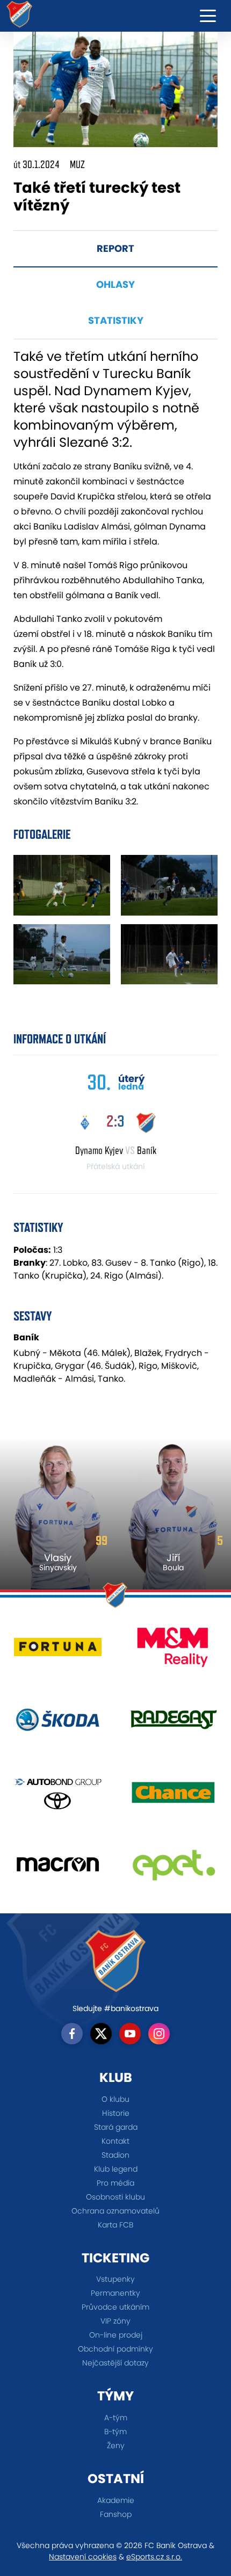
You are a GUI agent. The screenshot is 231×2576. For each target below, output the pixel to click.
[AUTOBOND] (58, 1796)
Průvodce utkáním (115, 2307)
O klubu (115, 2099)
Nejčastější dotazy (115, 2363)
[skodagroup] (58, 1724)
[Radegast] (173, 1724)
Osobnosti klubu (115, 2197)
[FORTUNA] (58, 1651)
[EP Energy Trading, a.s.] (173, 1868)
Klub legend (116, 2169)
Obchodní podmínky (115, 2349)
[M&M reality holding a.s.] (173, 1651)
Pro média (115, 2183)
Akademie (116, 2500)
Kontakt (115, 2141)
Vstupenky (115, 2279)
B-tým (115, 2432)
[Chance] (173, 1796)
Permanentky (115, 2293)
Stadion (115, 2155)
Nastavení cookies (83, 2557)
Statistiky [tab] (116, 320)
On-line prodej (116, 2335)
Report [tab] (115, 248)
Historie (116, 2113)
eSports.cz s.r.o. (154, 2557)
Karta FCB (115, 2225)
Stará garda (116, 2127)
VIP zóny (115, 2321)
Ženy (116, 2446)
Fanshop (116, 2514)
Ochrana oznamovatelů (115, 2211)
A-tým (116, 2418)
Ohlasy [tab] (115, 284)
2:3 (115, 1121)
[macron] (58, 1868)
